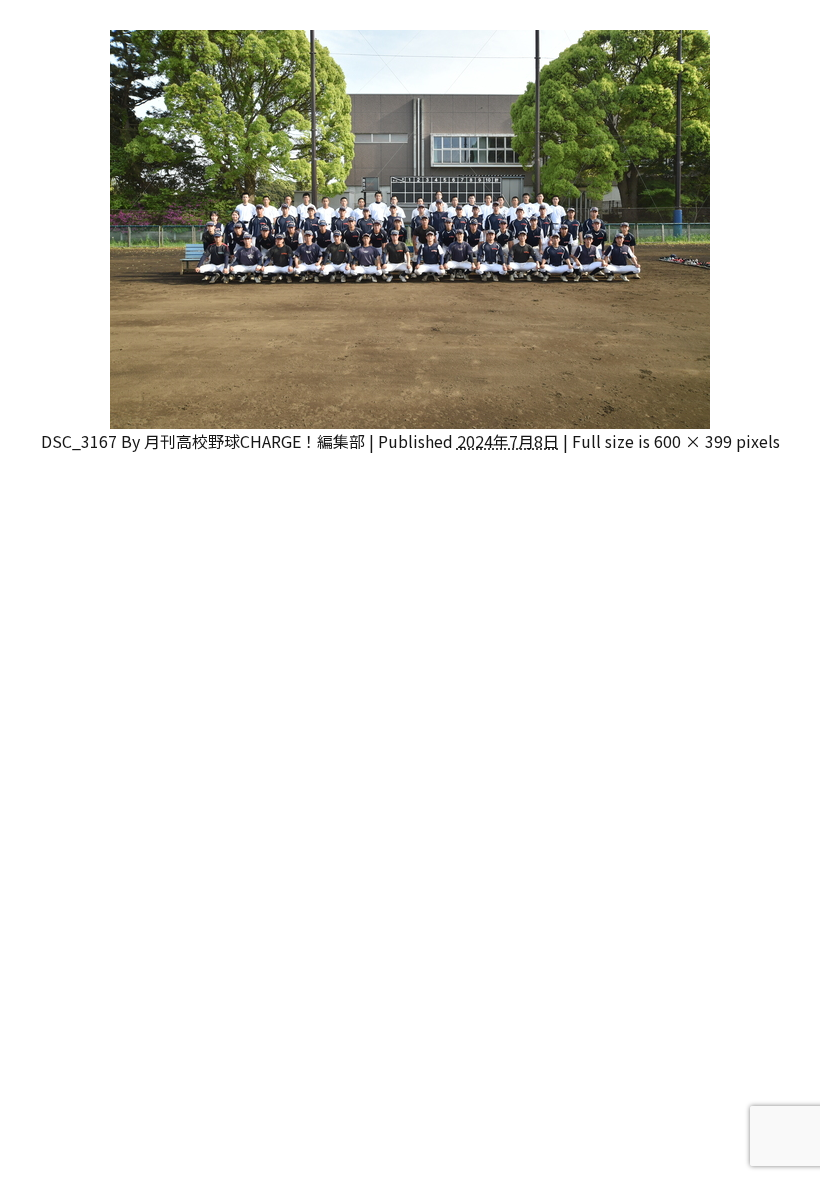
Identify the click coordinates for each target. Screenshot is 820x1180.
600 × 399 (693, 441)
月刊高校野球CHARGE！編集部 (254, 441)
